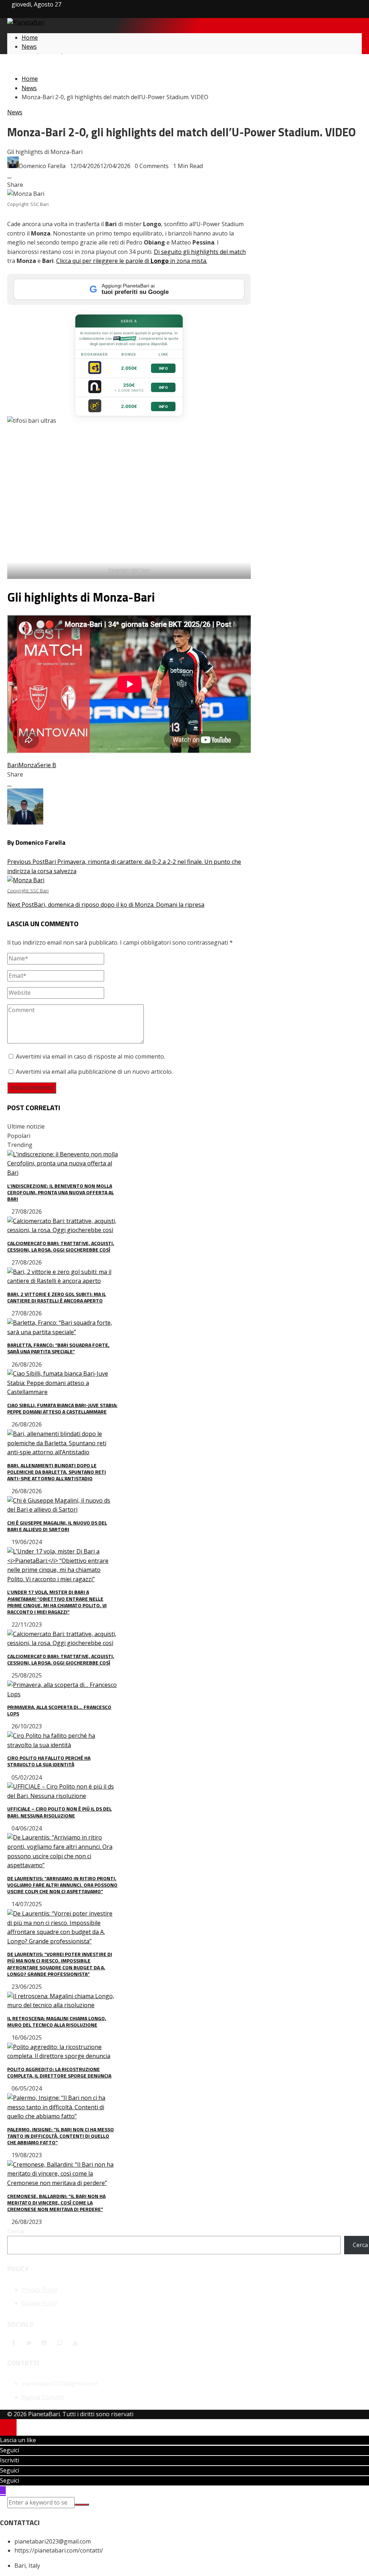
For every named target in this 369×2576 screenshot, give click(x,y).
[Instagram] (44, 2343)
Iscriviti (10, 2460)
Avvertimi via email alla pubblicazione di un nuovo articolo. (94, 1072)
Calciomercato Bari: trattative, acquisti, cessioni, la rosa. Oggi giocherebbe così (61, 1246)
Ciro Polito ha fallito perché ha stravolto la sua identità (49, 1761)
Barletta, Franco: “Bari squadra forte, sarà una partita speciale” (58, 1348)
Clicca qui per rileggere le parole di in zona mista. (132, 261)
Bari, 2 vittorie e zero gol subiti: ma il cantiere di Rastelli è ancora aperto (57, 1297)
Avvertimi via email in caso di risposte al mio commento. (90, 1056)
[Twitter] (29, 2343)
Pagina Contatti (43, 2397)
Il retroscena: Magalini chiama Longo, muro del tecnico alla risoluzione (57, 2021)
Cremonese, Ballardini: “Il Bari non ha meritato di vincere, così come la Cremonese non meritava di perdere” (56, 2203)
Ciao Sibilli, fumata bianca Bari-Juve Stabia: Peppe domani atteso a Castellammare (62, 1408)
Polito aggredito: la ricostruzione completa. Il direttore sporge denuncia (59, 2072)
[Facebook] (13, 2343)
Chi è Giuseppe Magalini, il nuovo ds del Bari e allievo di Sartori (57, 1526)
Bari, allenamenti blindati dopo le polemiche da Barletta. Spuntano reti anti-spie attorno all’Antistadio (57, 1472)
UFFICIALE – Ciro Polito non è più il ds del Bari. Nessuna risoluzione (59, 1812)
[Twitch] (60, 2343)
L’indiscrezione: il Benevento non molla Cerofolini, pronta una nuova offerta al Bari (61, 1192)
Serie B (47, 765)
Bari (13, 765)
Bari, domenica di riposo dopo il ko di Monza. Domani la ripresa (106, 898)
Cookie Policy (39, 2303)
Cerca (15, 2231)
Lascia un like (18, 2440)
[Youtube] (75, 2343)
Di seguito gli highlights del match (200, 252)
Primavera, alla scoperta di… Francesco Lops (59, 1710)
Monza (28, 765)
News (15, 112)
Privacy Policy (40, 2290)
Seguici (10, 2450)
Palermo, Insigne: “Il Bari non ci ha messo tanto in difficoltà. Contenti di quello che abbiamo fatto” (61, 2136)
